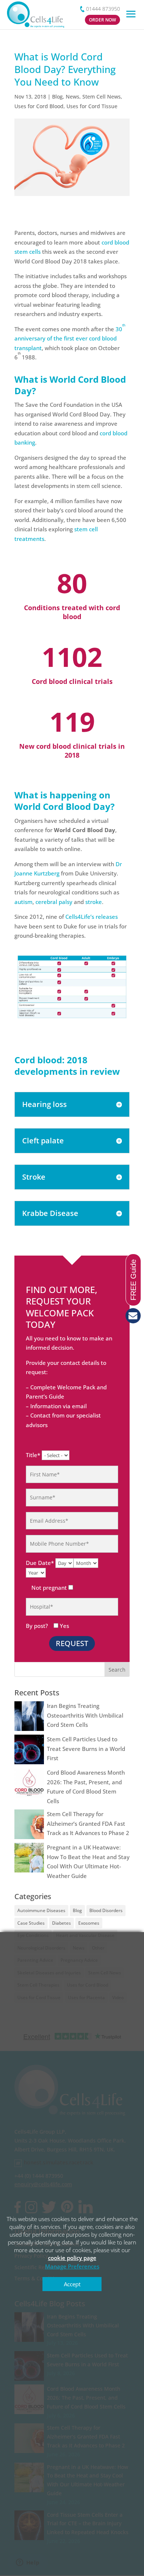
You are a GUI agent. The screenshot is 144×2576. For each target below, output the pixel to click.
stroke (94, 902)
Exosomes (89, 1923)
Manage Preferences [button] (72, 2266)
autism (23, 902)
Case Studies (31, 1923)
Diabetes (61, 1923)
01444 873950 (103, 9)
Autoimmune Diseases (41, 1910)
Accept (72, 2284)
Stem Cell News (102, 97)
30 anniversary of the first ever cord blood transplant (70, 338)
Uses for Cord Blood (39, 106)
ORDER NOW (102, 20)
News (73, 97)
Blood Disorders (106, 1910)
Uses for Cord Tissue (92, 106)
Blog (57, 97)
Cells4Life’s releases (92, 917)
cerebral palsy (54, 902)
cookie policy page (72, 2258)
